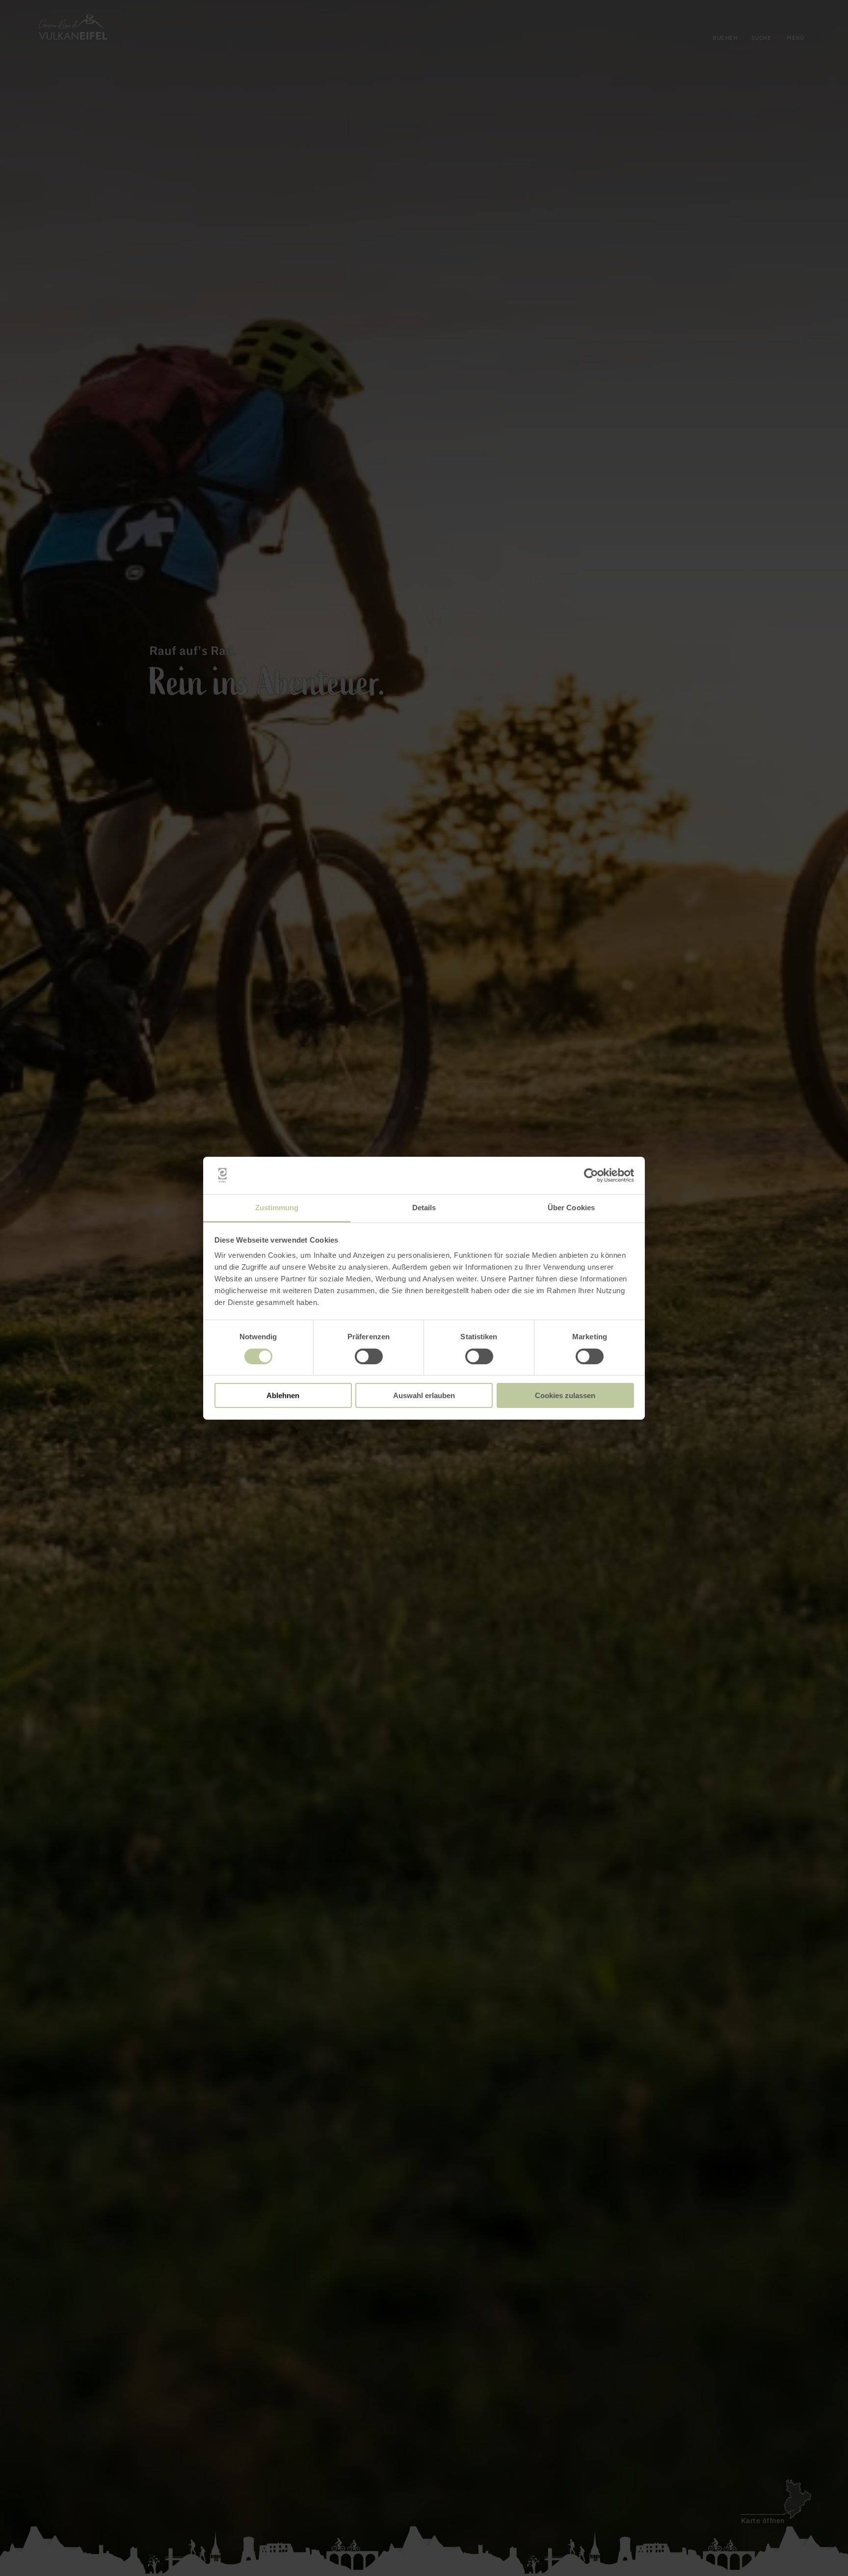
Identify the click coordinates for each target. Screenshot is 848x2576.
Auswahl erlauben (424, 1395)
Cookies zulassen (565, 1395)
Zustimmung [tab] (277, 1208)
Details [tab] (424, 1208)
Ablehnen (283, 1395)
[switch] (369, 1356)
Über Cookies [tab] (571, 1208)
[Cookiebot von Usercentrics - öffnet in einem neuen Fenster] (591, 1175)
